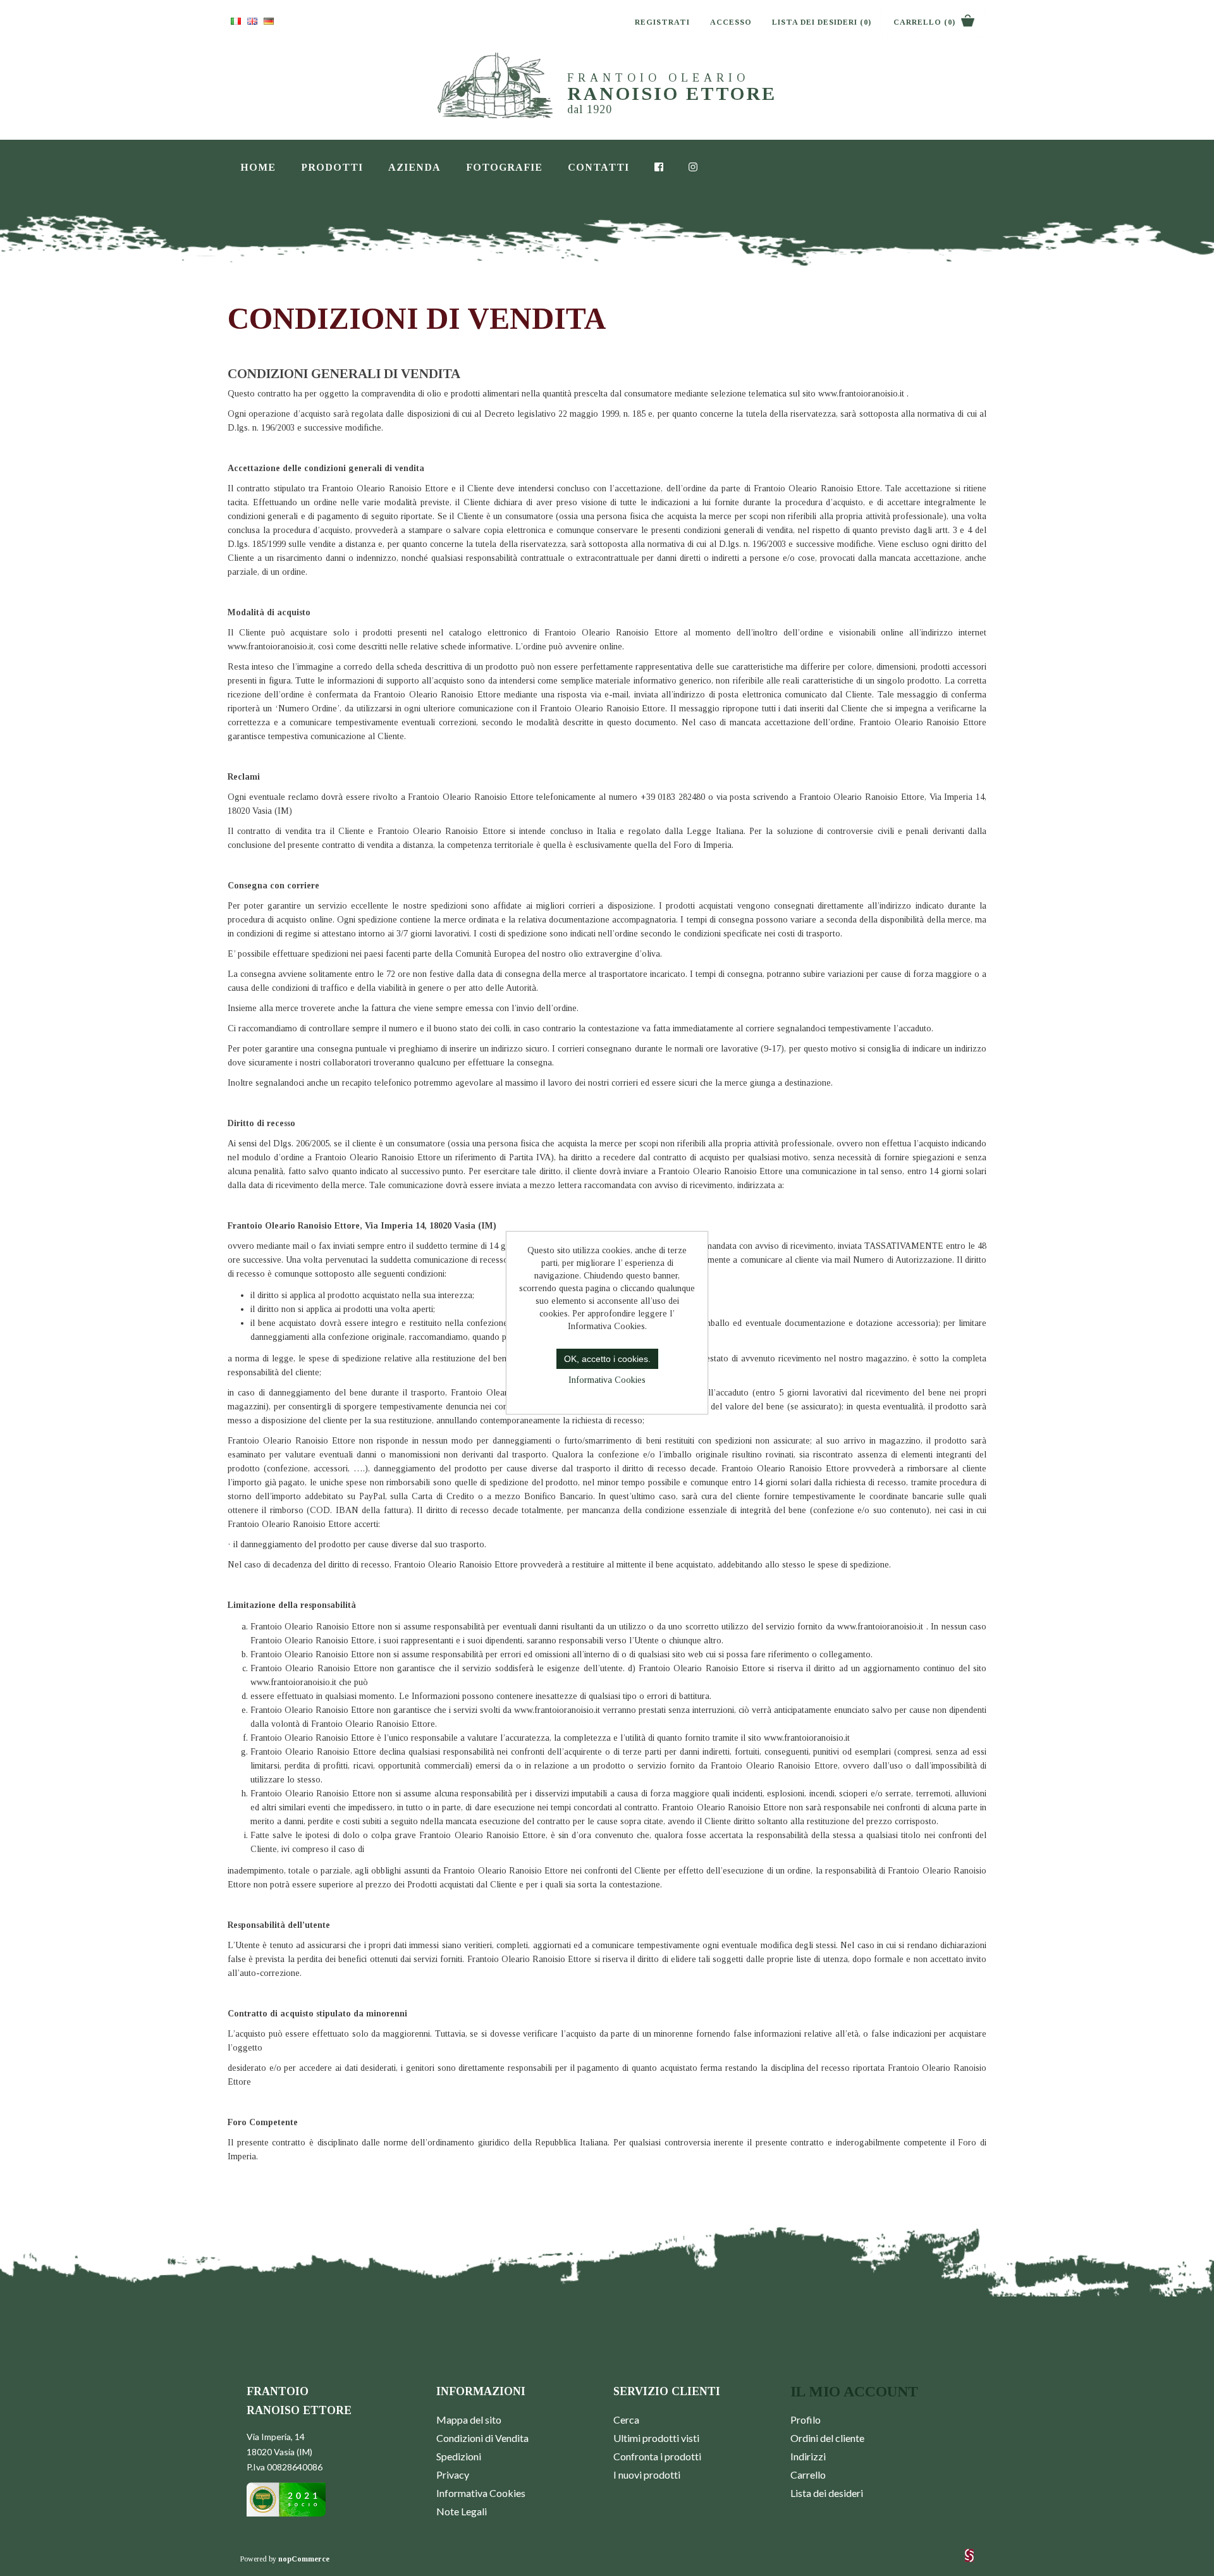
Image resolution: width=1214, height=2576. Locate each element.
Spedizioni (459, 2456)
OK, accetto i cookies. (607, 1359)
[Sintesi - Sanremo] (969, 2560)
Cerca (626, 2420)
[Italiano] (236, 21)
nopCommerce (304, 2559)
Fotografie (504, 167)
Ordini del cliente (827, 2438)
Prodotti (332, 167)
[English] (252, 21)
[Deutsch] (269, 21)
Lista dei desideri (827, 2493)
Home (258, 167)
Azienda (414, 167)
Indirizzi (808, 2456)
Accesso (731, 22)
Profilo (806, 2420)
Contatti (598, 167)
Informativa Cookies (481, 2493)
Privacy (453, 2475)
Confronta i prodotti (657, 2456)
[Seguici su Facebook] (659, 165)
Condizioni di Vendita (482, 2438)
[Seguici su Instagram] (693, 165)
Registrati (662, 22)
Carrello (808, 2475)
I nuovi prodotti (647, 2475)
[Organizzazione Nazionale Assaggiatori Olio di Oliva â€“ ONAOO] (286, 2514)
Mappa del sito (469, 2420)
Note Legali (462, 2511)
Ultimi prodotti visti (656, 2438)
